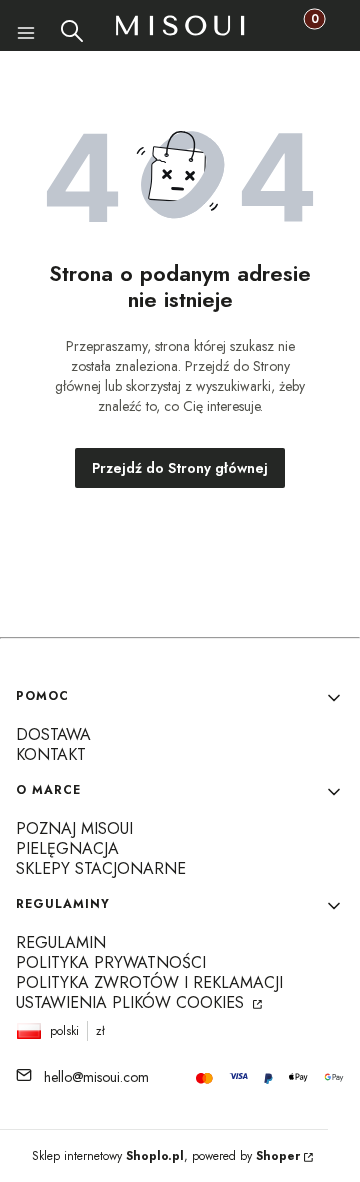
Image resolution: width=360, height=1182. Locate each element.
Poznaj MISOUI (74, 828)
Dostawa (53, 734)
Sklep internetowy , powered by (166, 1156)
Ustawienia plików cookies (132, 1002)
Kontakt (51, 754)
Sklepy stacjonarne (101, 868)
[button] (22, 36)
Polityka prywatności (111, 962)
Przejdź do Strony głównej (180, 468)
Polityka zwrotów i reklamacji (149, 982)
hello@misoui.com (96, 1077)
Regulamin (61, 942)
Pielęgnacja (67, 848)
